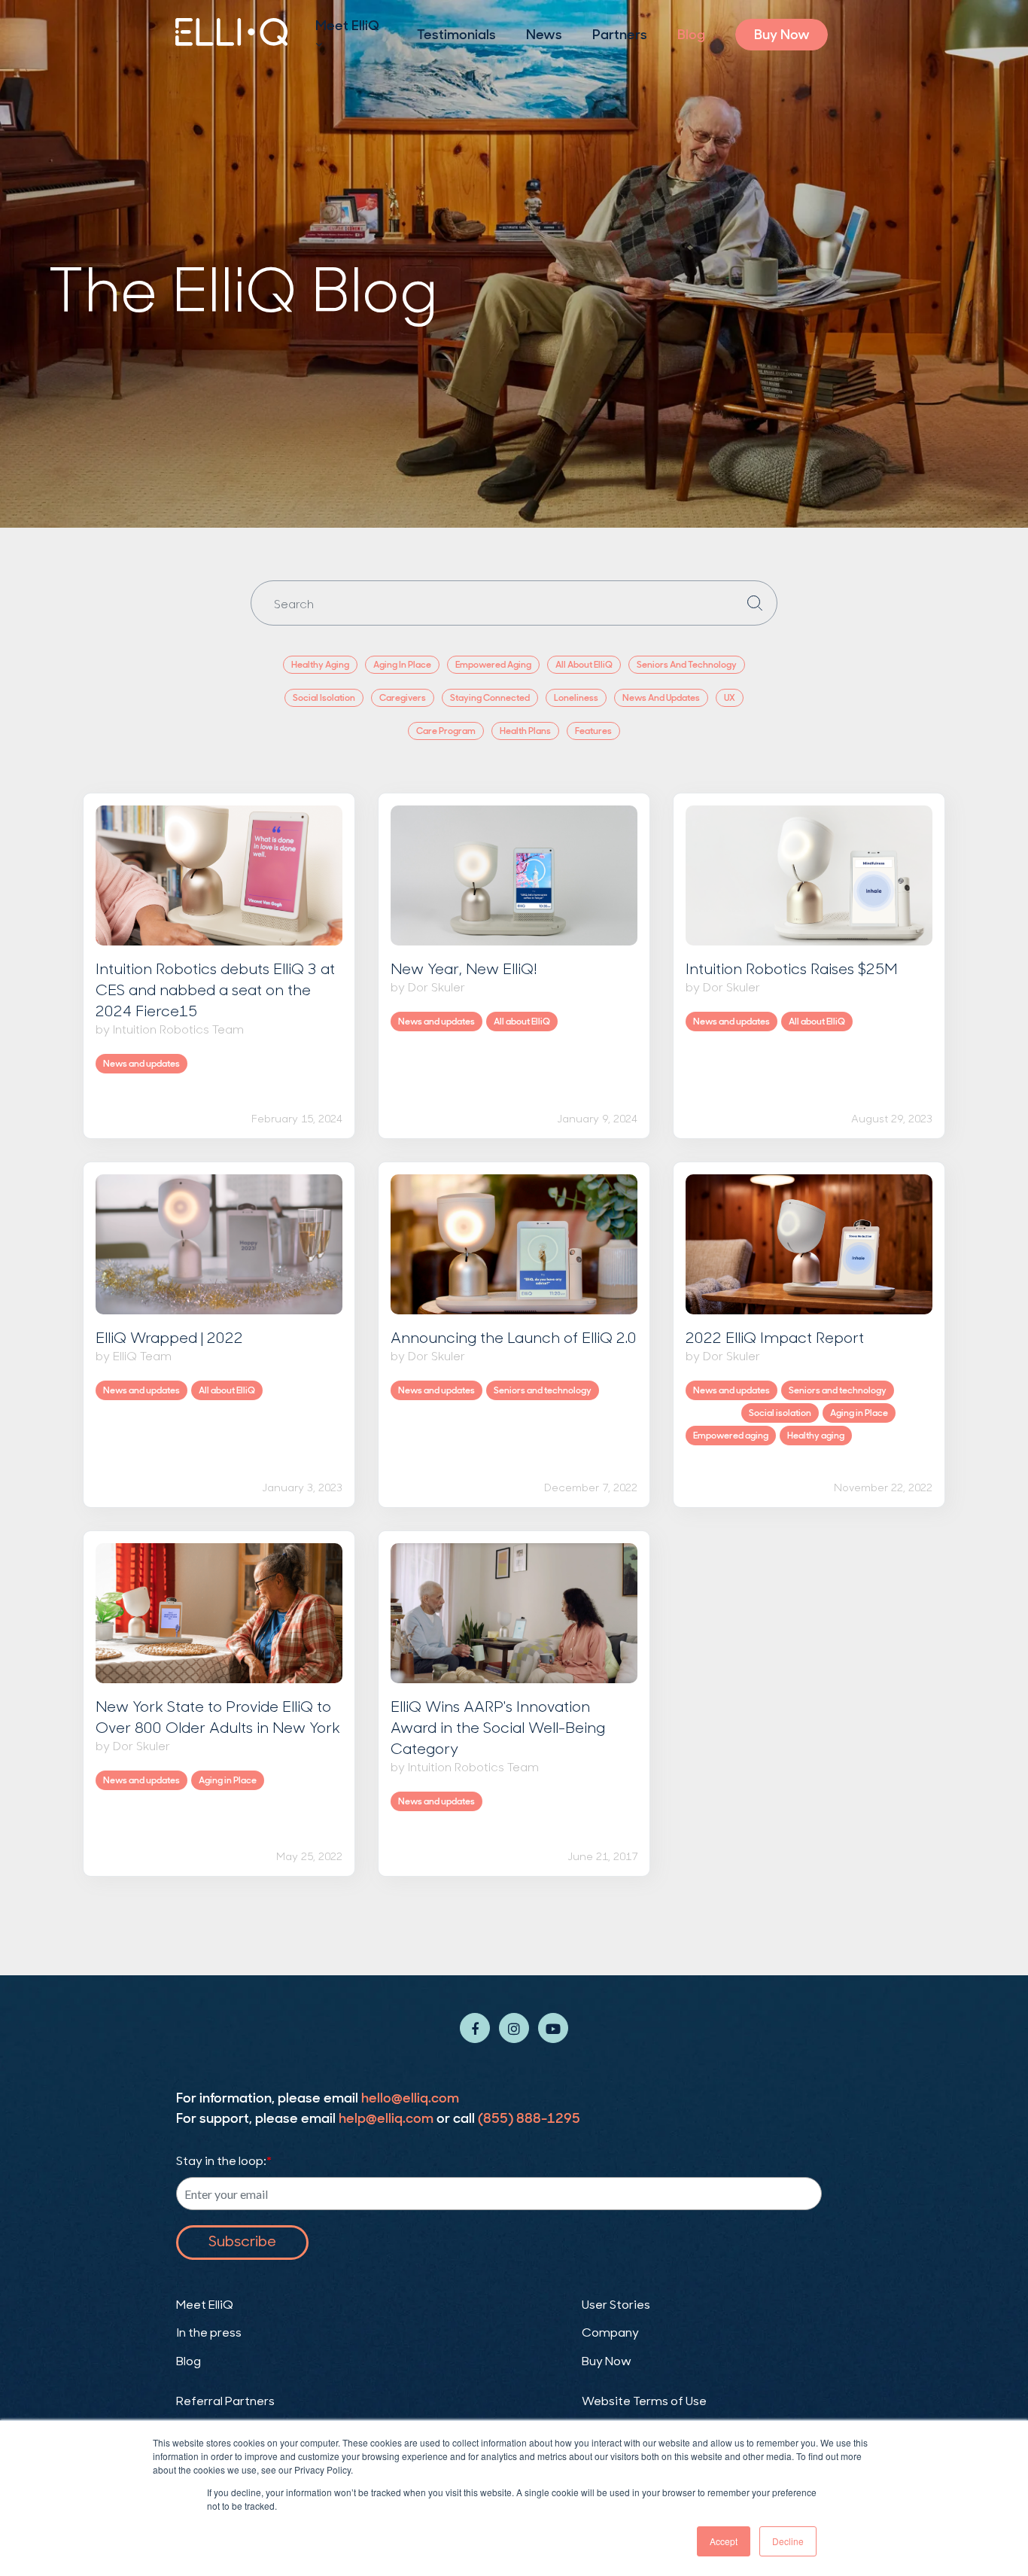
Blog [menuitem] (691, 35)
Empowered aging (731, 1436)
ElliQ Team (142, 1355)
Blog (189, 2362)
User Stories (616, 2306)
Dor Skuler (436, 987)
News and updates (141, 1064)
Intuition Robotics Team (178, 1029)
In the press (209, 2334)
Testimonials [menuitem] (456, 35)
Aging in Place (859, 1413)
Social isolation (780, 1413)
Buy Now (607, 2362)
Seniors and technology (543, 1390)
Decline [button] (788, 2541)
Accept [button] (724, 2541)
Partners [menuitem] (620, 35)
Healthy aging (816, 1436)
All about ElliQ (522, 1022)
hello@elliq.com (410, 2098)
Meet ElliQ (205, 2306)
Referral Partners (225, 2402)
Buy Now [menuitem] (782, 35)
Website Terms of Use (644, 2402)
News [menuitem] (544, 35)
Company (610, 2334)
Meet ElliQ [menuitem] (347, 26)
